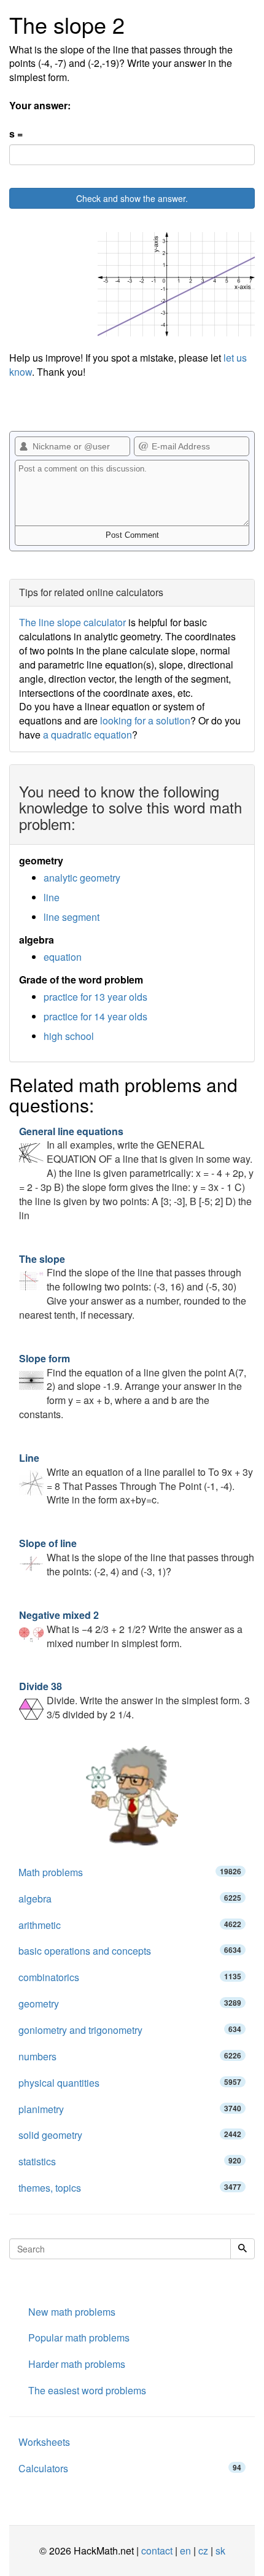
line (52, 897)
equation (63, 957)
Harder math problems (77, 2364)
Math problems (130, 1872)
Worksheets (44, 2442)
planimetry (130, 2109)
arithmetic (130, 1925)
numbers (130, 2056)
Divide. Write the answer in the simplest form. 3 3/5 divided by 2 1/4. (134, 1700)
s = (16, 134)
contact (157, 2551)
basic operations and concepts (130, 1951)
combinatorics (130, 1977)
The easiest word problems (87, 2390)
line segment (72, 917)
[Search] (243, 2249)
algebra (130, 1899)
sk (220, 2551)
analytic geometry (82, 878)
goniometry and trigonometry (130, 2030)
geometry (130, 2004)
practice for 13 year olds (95, 997)
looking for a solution (145, 720)
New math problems (72, 2312)
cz (203, 2551)
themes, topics (130, 2188)
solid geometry (130, 2135)
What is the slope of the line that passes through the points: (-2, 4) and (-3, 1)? (137, 1557)
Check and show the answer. (132, 198)
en (185, 2551)
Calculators (130, 2468)
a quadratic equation (87, 735)
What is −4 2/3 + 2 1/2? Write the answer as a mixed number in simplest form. (131, 1629)
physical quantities (130, 2083)
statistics (130, 2161)
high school (69, 1036)
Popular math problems (79, 2337)
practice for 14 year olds (95, 1016)
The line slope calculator (72, 622)
